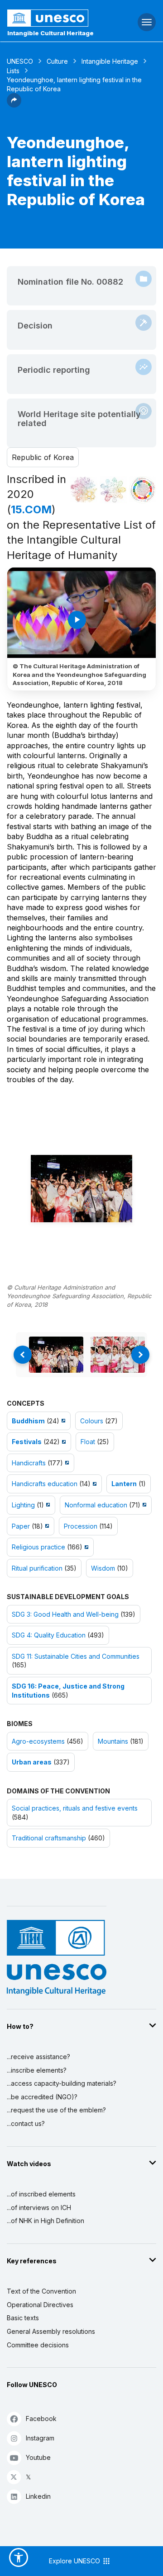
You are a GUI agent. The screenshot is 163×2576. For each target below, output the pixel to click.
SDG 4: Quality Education (49, 1635)
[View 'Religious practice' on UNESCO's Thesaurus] (85, 1547)
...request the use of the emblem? (56, 2110)
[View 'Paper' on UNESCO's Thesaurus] (46, 1526)
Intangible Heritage (110, 61)
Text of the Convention (41, 2291)
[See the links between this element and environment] (113, 490)
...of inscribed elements (41, 2194)
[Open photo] (82, 1189)
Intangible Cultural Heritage (50, 33)
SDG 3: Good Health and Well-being (65, 1614)
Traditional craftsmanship (49, 1838)
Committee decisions (38, 2345)
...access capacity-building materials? (62, 2083)
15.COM (31, 509)
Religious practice (38, 1547)
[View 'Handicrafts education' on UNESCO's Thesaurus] (93, 1484)
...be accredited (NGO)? (42, 2097)
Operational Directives (40, 2305)
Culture (57, 61)
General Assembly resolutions (51, 2331)
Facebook (41, 2419)
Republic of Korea (43, 457)
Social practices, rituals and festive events (75, 1808)
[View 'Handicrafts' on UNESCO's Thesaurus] (66, 1463)
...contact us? (26, 2123)
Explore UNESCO (75, 2561)
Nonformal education (96, 1505)
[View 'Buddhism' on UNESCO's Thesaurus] (62, 1421)
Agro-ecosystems (38, 1741)
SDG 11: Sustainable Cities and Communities (76, 1656)
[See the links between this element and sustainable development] (143, 490)
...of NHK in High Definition (46, 2221)
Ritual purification (37, 1568)
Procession (81, 1526)
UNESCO (20, 61)
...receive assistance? (38, 2057)
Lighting (23, 1505)
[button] (14, 105)
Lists (13, 71)
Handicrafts (29, 1463)
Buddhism (28, 1421)
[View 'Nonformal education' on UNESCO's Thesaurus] (143, 1505)
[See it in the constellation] (84, 490)
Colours (92, 1421)
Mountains (113, 1741)
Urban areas (32, 1762)
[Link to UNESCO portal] (55, 18)
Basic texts (23, 2318)
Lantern (124, 1484)
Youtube (38, 2457)
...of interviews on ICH (39, 2208)
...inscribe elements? (37, 2070)
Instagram (40, 2438)
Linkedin (38, 2496)
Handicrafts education (45, 1484)
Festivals (27, 1442)
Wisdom (103, 1568)
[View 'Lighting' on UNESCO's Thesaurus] (47, 1505)
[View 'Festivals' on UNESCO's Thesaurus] (63, 1442)
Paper (21, 1526)
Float (88, 1442)
